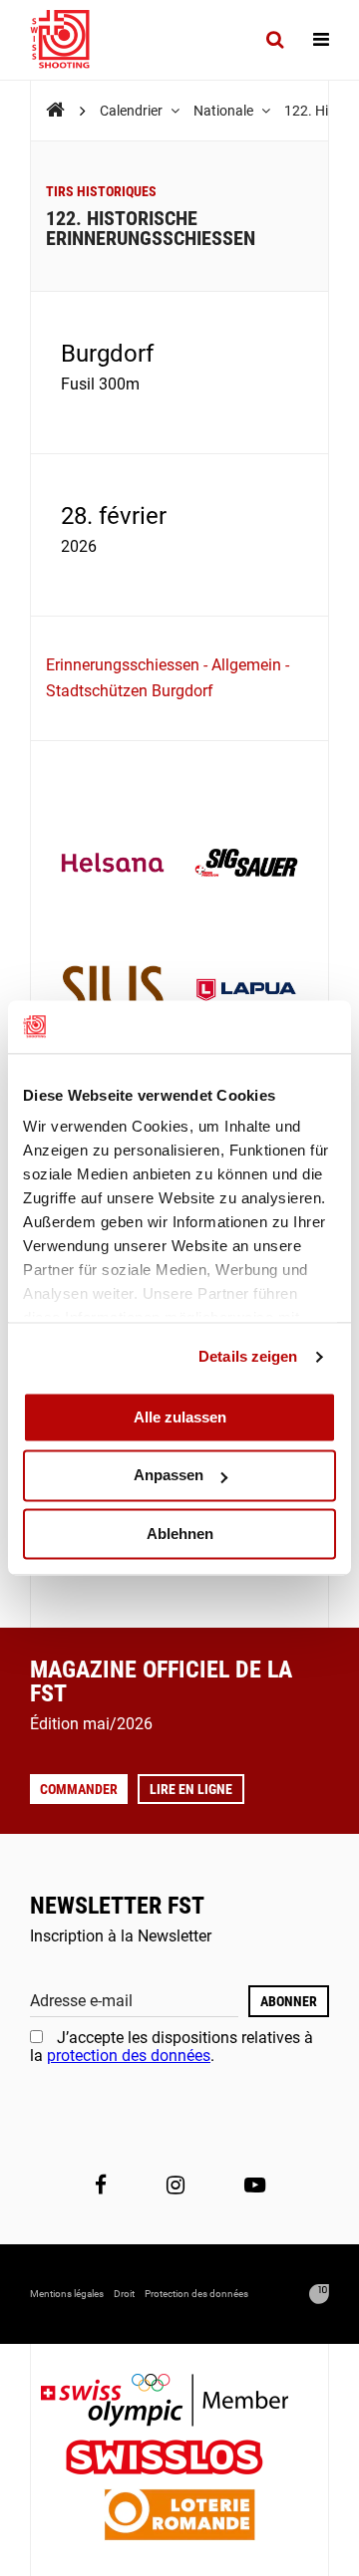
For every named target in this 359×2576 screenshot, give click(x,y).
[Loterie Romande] (179, 2517)
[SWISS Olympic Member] (179, 2402)
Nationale (225, 111)
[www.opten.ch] (319, 2294)
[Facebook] (101, 2185)
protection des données (129, 2056)
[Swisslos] (180, 2460)
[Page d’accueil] (70, 40)
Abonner (289, 2001)
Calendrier (133, 111)
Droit (124, 2294)
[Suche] (275, 40)
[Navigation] (321, 40)
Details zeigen (248, 1356)
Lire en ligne (191, 1789)
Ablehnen (180, 1534)
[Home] (55, 110)
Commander (79, 1789)
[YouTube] (255, 2185)
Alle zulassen (180, 1417)
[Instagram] (176, 2185)
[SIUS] (113, 992)
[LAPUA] (246, 992)
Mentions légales (67, 2294)
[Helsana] (113, 865)
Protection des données (196, 2294)
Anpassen (169, 1476)
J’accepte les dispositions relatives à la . (172, 2047)
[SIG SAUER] (246, 865)
